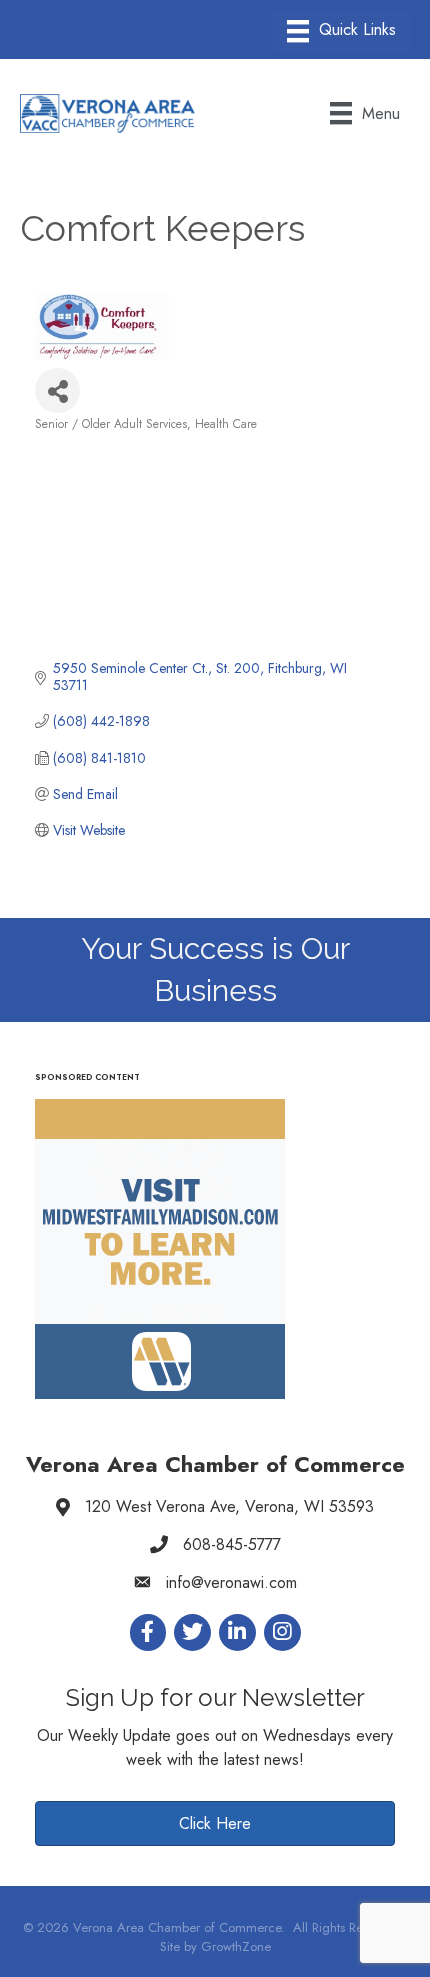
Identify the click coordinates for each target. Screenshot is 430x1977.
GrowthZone (236, 1946)
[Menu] (341, 31)
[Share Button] (57, 390)
